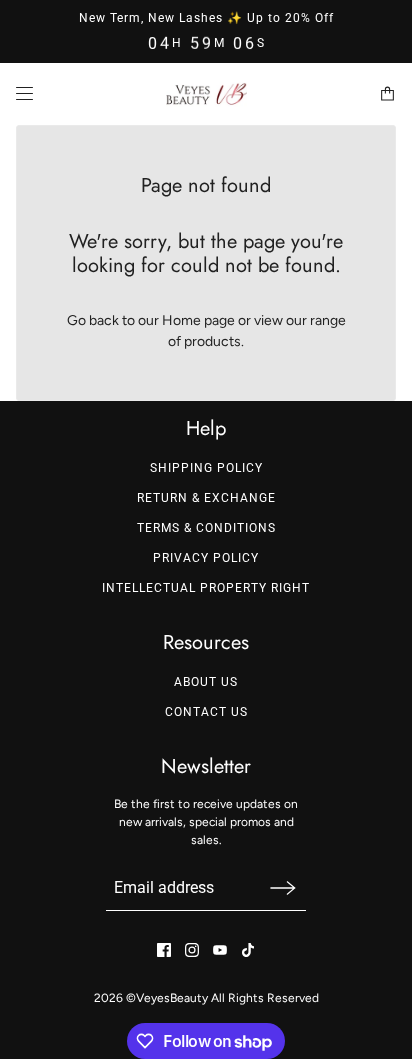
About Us (206, 682)
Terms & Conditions (206, 528)
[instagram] (192, 950)
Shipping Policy (206, 468)
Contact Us (206, 712)
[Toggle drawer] (24, 94)
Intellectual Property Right (206, 588)
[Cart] (387, 94)
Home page (198, 320)
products (212, 341)
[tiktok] (248, 950)
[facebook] (164, 950)
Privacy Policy (206, 558)
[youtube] (220, 950)
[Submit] (283, 887)
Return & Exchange (206, 498)
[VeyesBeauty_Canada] (206, 94)
